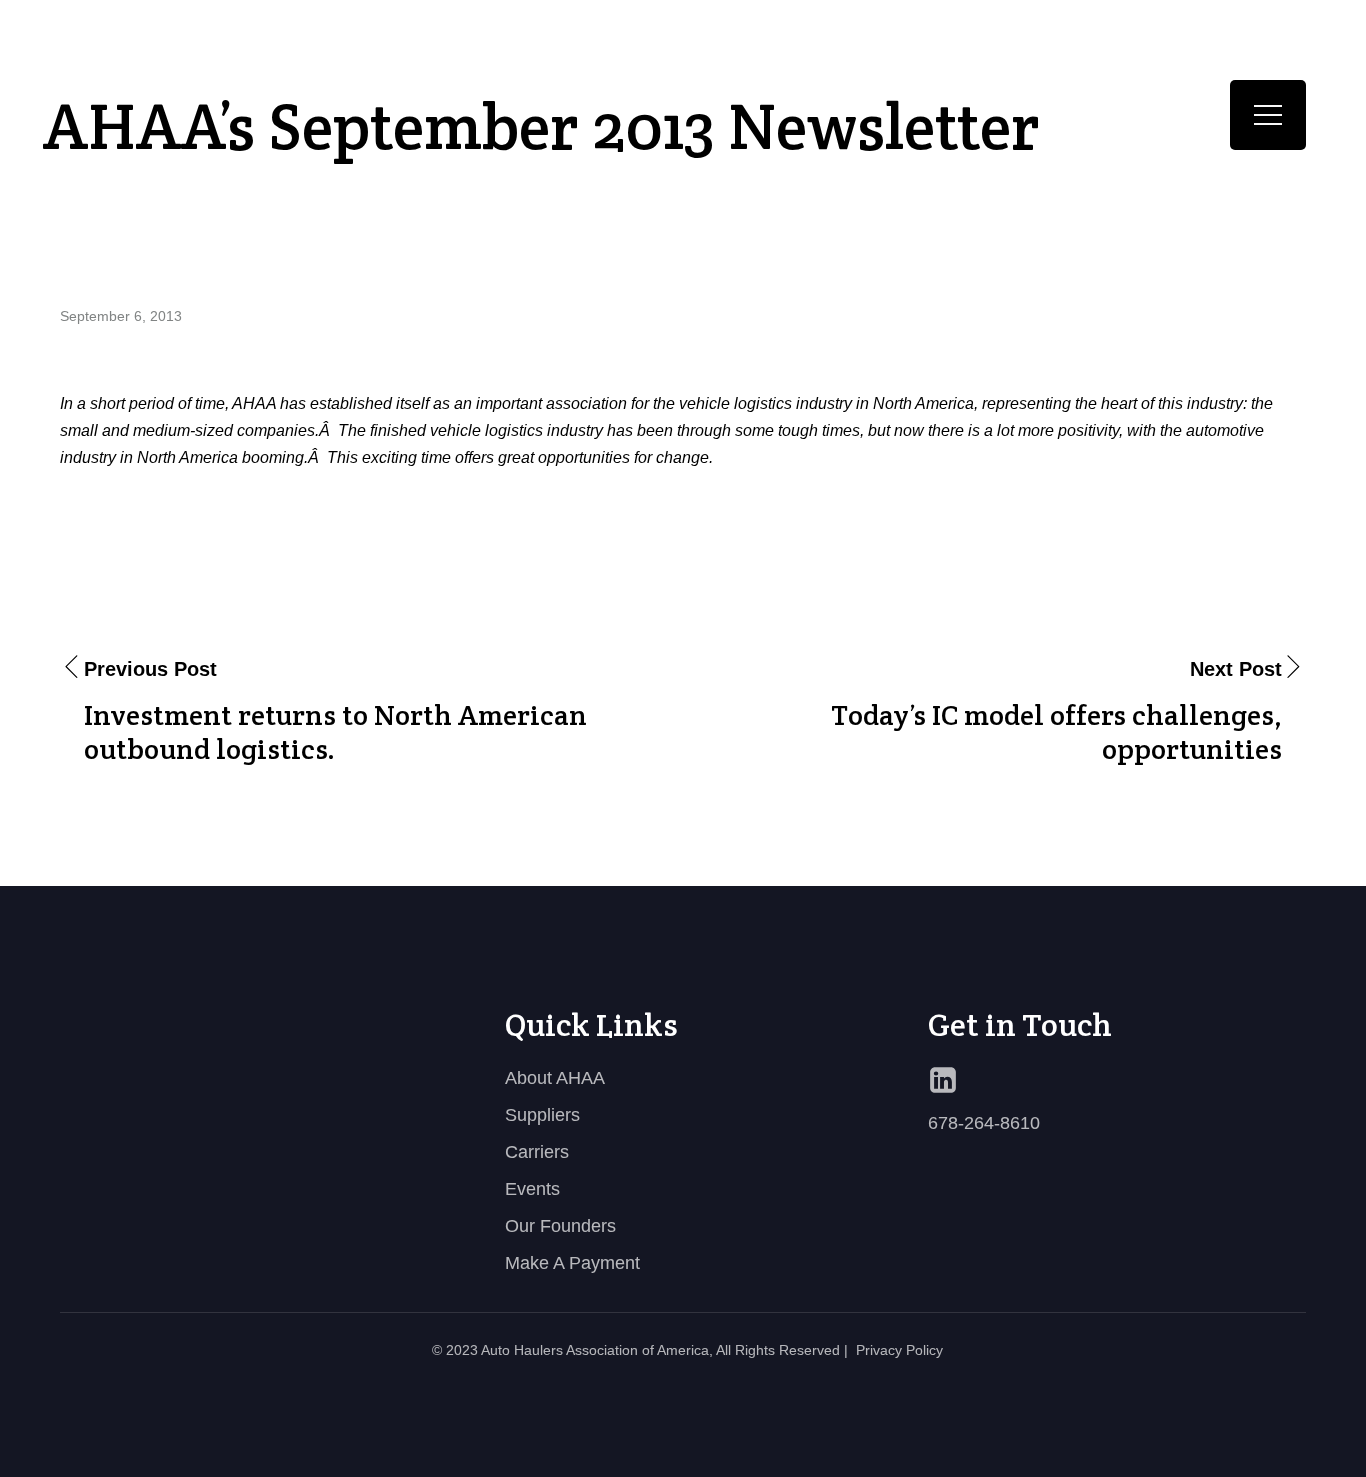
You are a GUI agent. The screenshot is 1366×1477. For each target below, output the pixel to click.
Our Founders (560, 1226)
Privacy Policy (899, 1350)
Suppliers (542, 1115)
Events (532, 1189)
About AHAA (555, 1078)
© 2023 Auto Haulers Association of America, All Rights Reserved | (640, 1350)
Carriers (537, 1152)
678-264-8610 (984, 1123)
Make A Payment (572, 1263)
